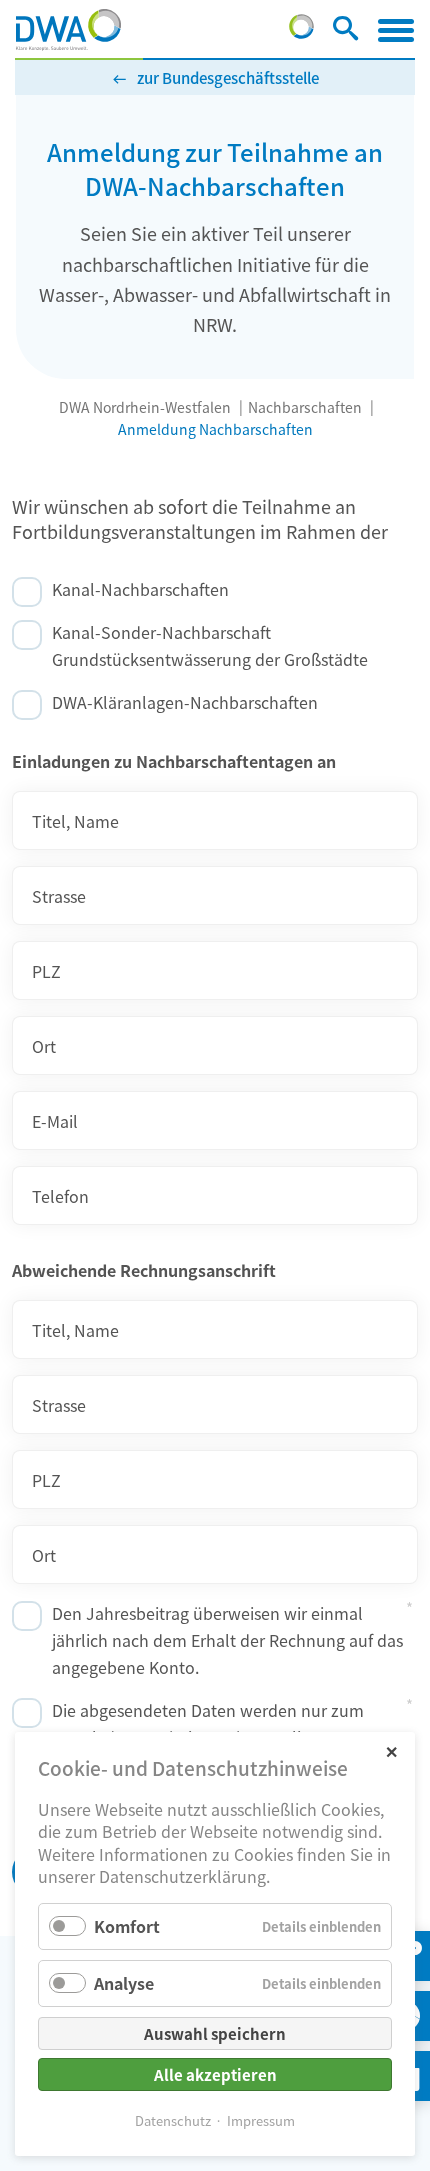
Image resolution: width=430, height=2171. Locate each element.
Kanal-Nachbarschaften (140, 589)
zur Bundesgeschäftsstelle (228, 77)
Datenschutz (173, 2120)
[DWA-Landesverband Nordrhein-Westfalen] (68, 30)
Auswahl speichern (215, 2033)
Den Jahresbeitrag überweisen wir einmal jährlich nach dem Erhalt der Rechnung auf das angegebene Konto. (227, 1640)
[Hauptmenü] (396, 30)
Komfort (127, 1926)
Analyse (124, 1983)
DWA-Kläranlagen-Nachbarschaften (185, 702)
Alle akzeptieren (215, 2074)
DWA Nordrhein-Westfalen (145, 407)
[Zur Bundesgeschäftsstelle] (301, 32)
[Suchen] (345, 32)
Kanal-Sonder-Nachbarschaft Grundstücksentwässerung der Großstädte (210, 645)
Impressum (261, 2120)
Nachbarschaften (305, 407)
